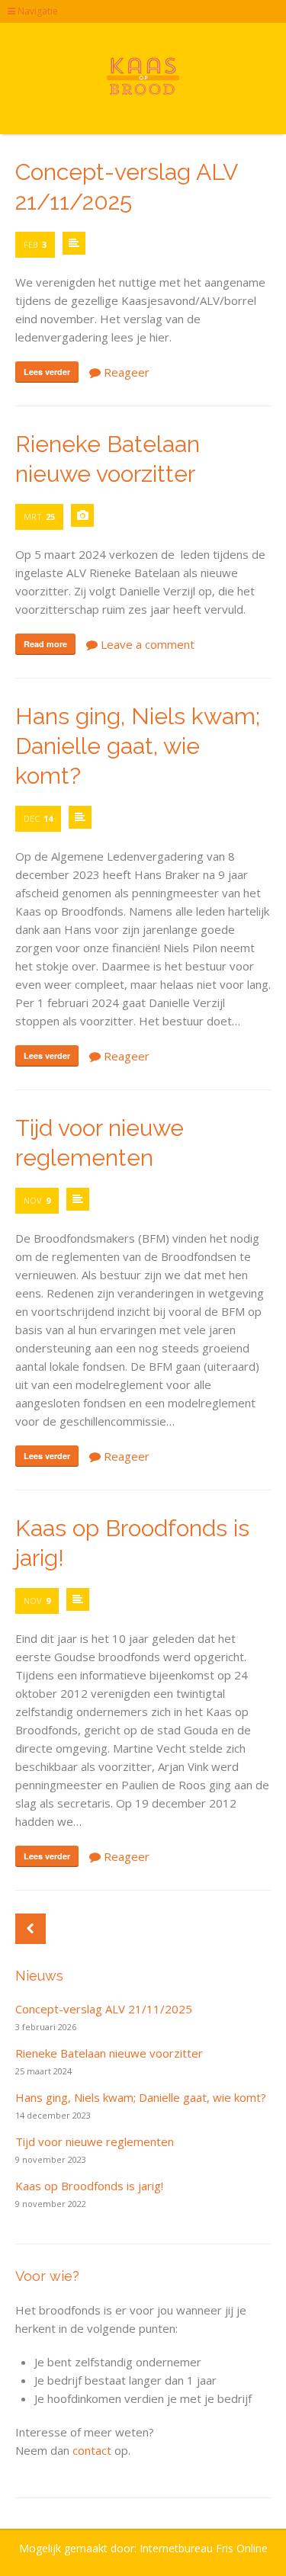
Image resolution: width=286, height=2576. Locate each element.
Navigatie (37, 11)
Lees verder (47, 372)
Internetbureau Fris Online (204, 2548)
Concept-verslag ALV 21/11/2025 (104, 2009)
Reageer (125, 372)
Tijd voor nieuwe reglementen (95, 2141)
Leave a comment (146, 644)
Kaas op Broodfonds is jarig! (89, 2186)
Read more (45, 644)
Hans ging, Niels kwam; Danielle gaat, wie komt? (138, 746)
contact (92, 2450)
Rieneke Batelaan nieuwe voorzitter (109, 2053)
